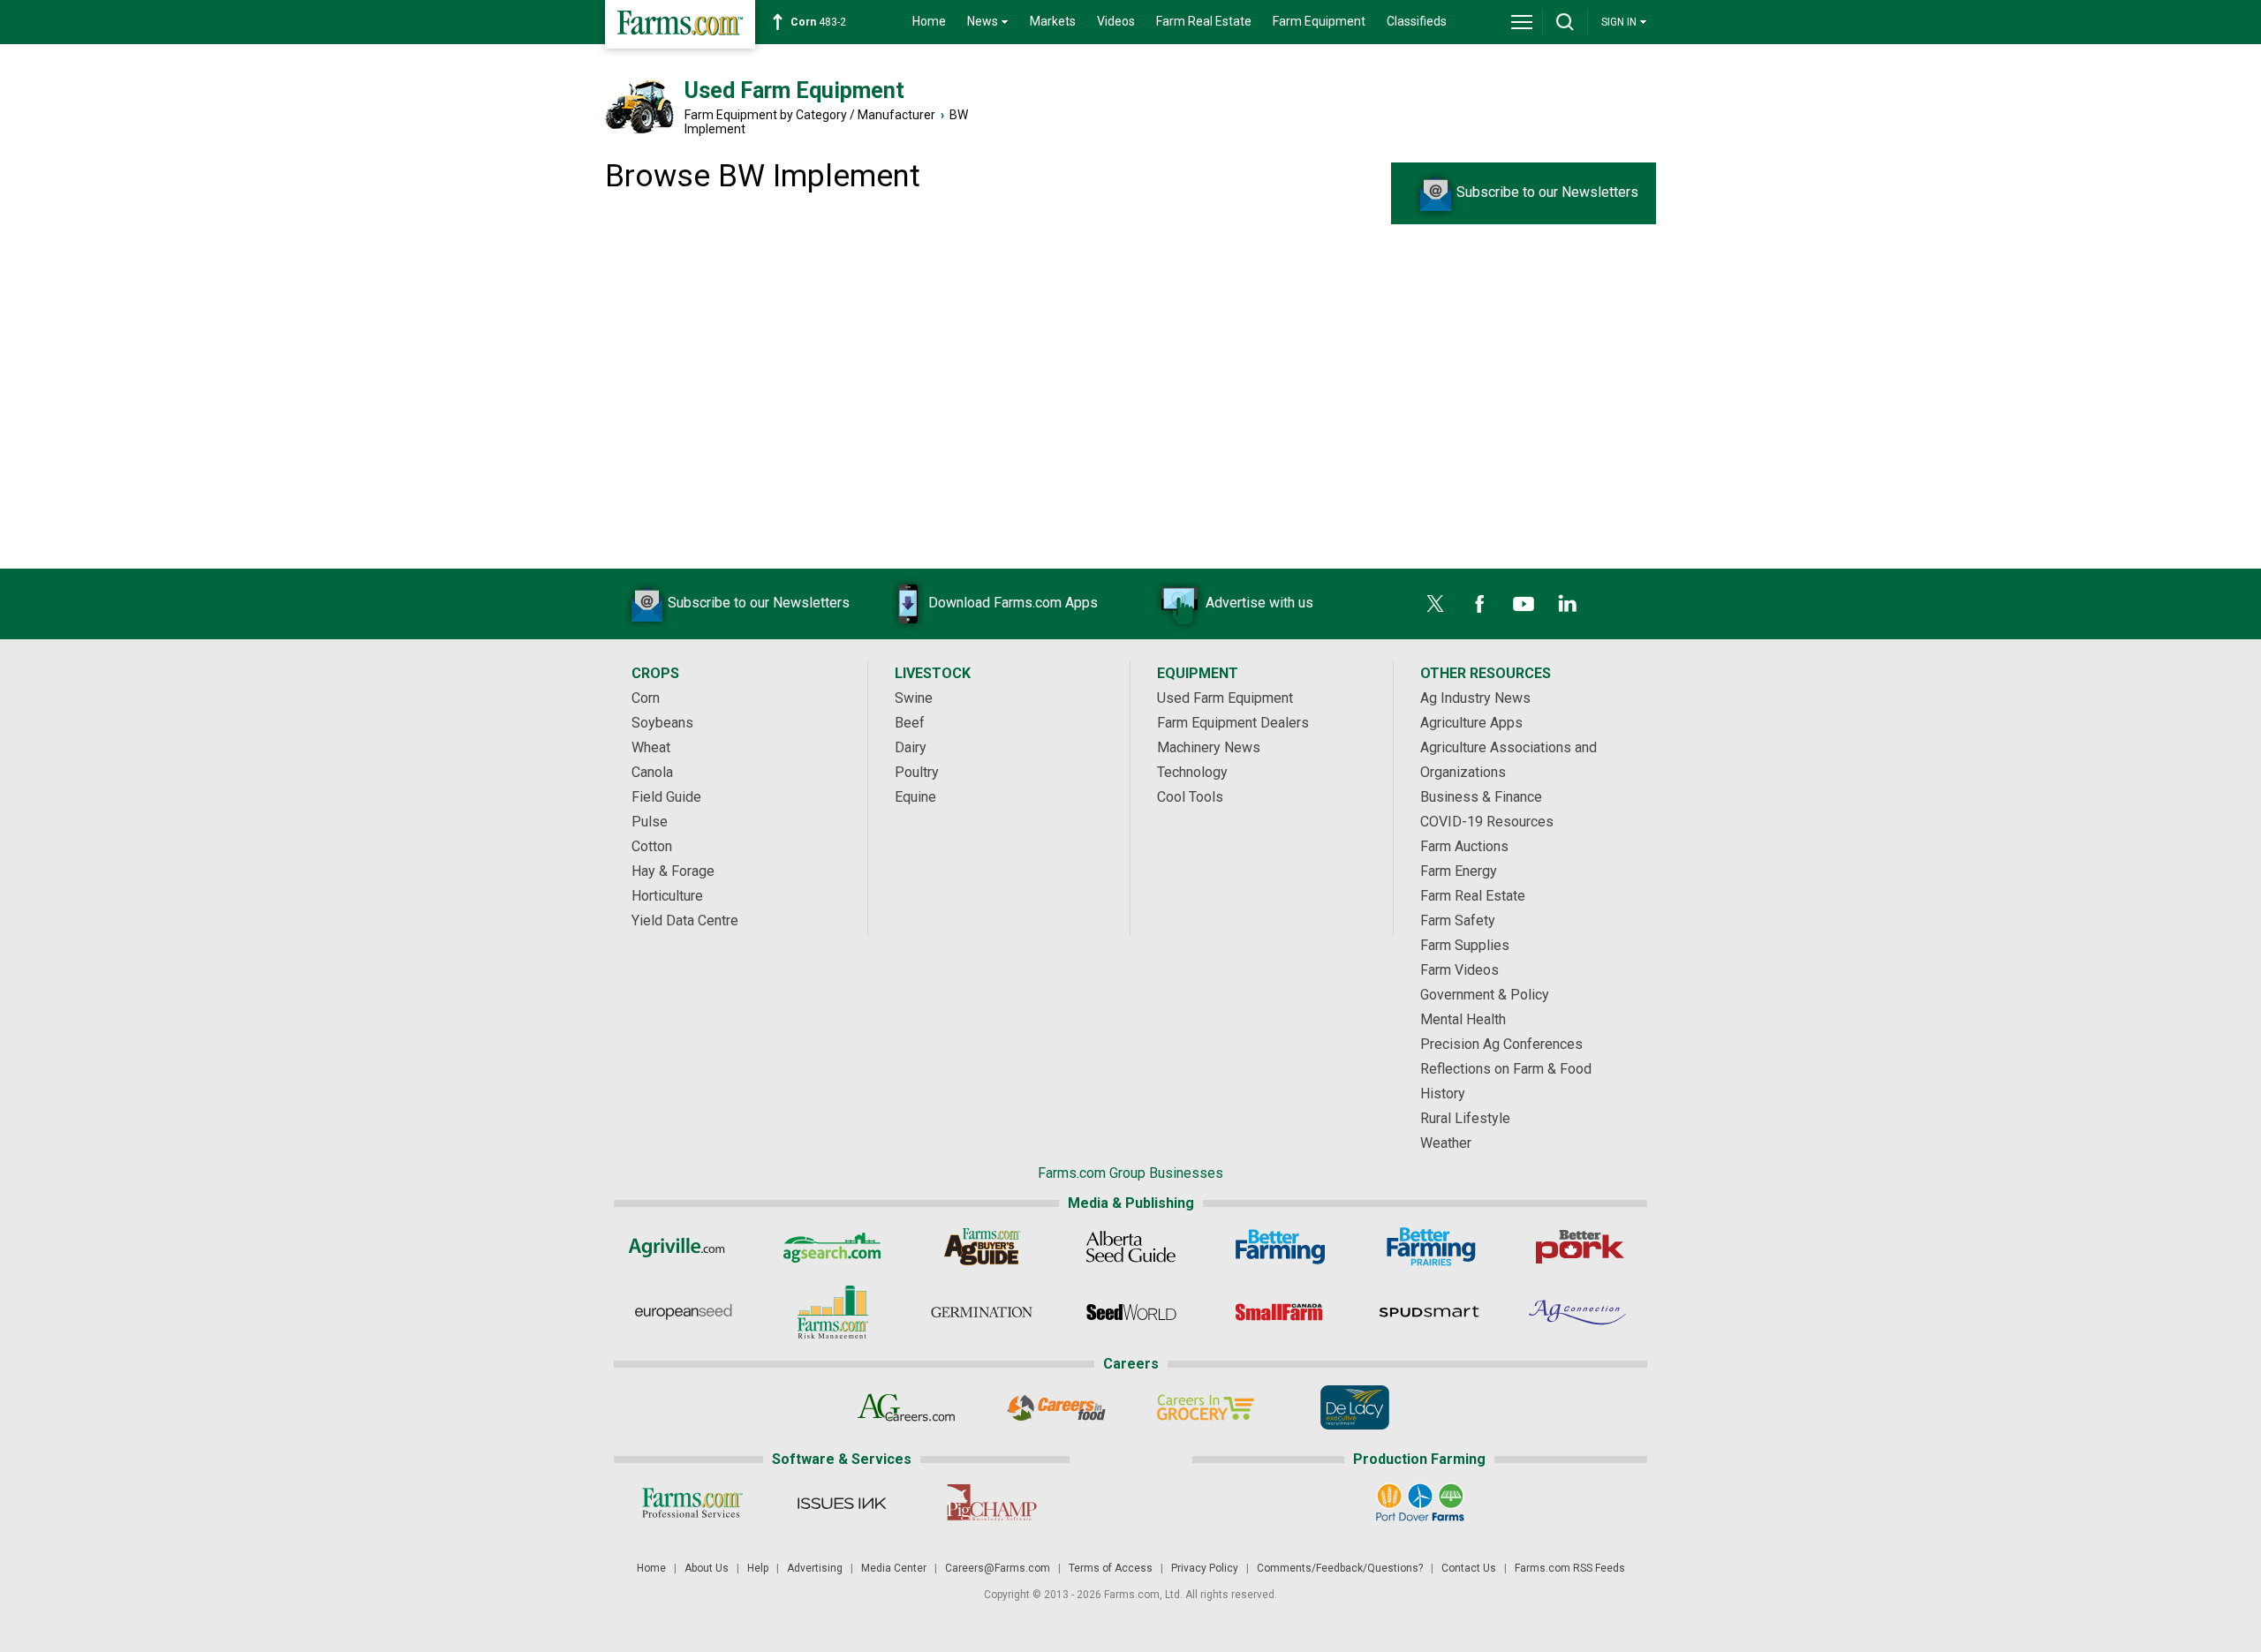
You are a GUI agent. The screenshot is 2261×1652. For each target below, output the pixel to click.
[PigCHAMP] (991, 1503)
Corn (646, 698)
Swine (914, 698)
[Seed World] (1131, 1312)
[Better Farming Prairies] (1429, 1247)
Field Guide (666, 797)
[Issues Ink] (841, 1503)
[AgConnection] (1579, 1312)
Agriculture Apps (1471, 723)
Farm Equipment (1319, 21)
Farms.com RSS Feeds (1570, 1568)
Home (929, 21)
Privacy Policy (1205, 1568)
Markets (1053, 21)
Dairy (911, 747)
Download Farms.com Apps (1013, 603)
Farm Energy (1459, 871)
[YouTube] (1524, 604)
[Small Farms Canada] (1280, 1312)
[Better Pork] (1579, 1247)
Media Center (894, 1568)
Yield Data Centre (685, 920)
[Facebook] (1479, 604)
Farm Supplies (1465, 945)
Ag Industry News (1475, 698)
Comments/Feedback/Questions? (1340, 1568)
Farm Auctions (1464, 846)
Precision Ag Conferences (1501, 1044)
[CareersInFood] (1056, 1407)
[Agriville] (683, 1247)
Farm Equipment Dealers (1233, 723)
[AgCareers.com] (907, 1407)
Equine (915, 797)
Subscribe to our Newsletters (1547, 192)
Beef (910, 723)
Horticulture (667, 896)
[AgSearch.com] (832, 1247)
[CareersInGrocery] (1205, 1407)
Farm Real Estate (1204, 21)
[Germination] (982, 1312)
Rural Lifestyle (1465, 1118)
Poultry (917, 772)
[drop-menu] (1522, 22)
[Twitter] (1435, 604)
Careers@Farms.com (998, 1568)
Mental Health (1463, 1019)
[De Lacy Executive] (1354, 1407)
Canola (652, 772)
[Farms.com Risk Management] (832, 1312)
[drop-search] (1565, 22)
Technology (1192, 772)
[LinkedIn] (1568, 604)
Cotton (652, 846)
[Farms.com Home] (680, 24)
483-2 (818, 22)
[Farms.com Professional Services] (692, 1503)
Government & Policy (1485, 995)
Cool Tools (1190, 797)
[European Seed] (683, 1312)
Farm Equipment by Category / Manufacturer (810, 115)
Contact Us (1469, 1568)
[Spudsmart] (1429, 1312)
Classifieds (1417, 21)
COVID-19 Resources (1487, 822)
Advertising (815, 1568)
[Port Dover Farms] (1420, 1503)
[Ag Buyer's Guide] (982, 1247)
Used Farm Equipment (794, 91)
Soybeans (662, 723)
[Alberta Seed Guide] (1131, 1247)
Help (758, 1568)
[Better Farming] (1280, 1247)
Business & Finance (1481, 797)
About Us (707, 1568)
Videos (1116, 21)
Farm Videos (1459, 970)
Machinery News (1209, 747)
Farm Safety (1458, 920)
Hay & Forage (673, 871)
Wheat (651, 747)
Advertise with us (1259, 603)
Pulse (650, 822)
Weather (1446, 1143)
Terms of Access (1111, 1568)
